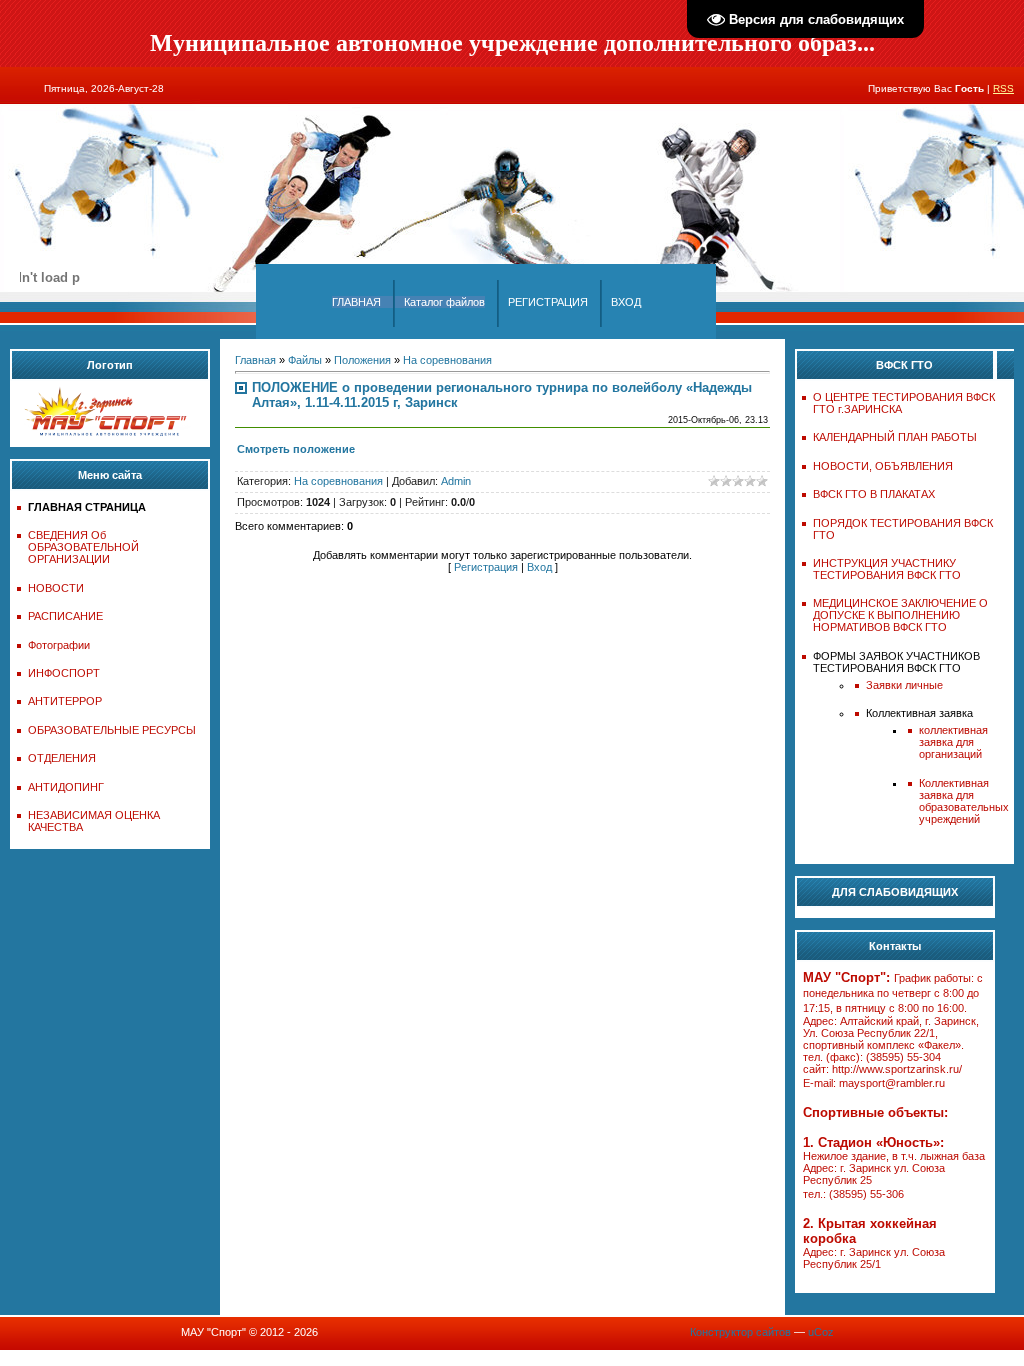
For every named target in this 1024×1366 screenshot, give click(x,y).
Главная (255, 360)
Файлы (305, 360)
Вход (539, 567)
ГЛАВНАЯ (356, 302)
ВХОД (626, 302)
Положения (362, 360)
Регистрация (486, 567)
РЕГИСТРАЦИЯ (548, 302)
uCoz (821, 1332)
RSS (1003, 88)
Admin (456, 481)
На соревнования (447, 360)
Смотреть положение (296, 449)
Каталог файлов (444, 302)
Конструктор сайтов (740, 1332)
